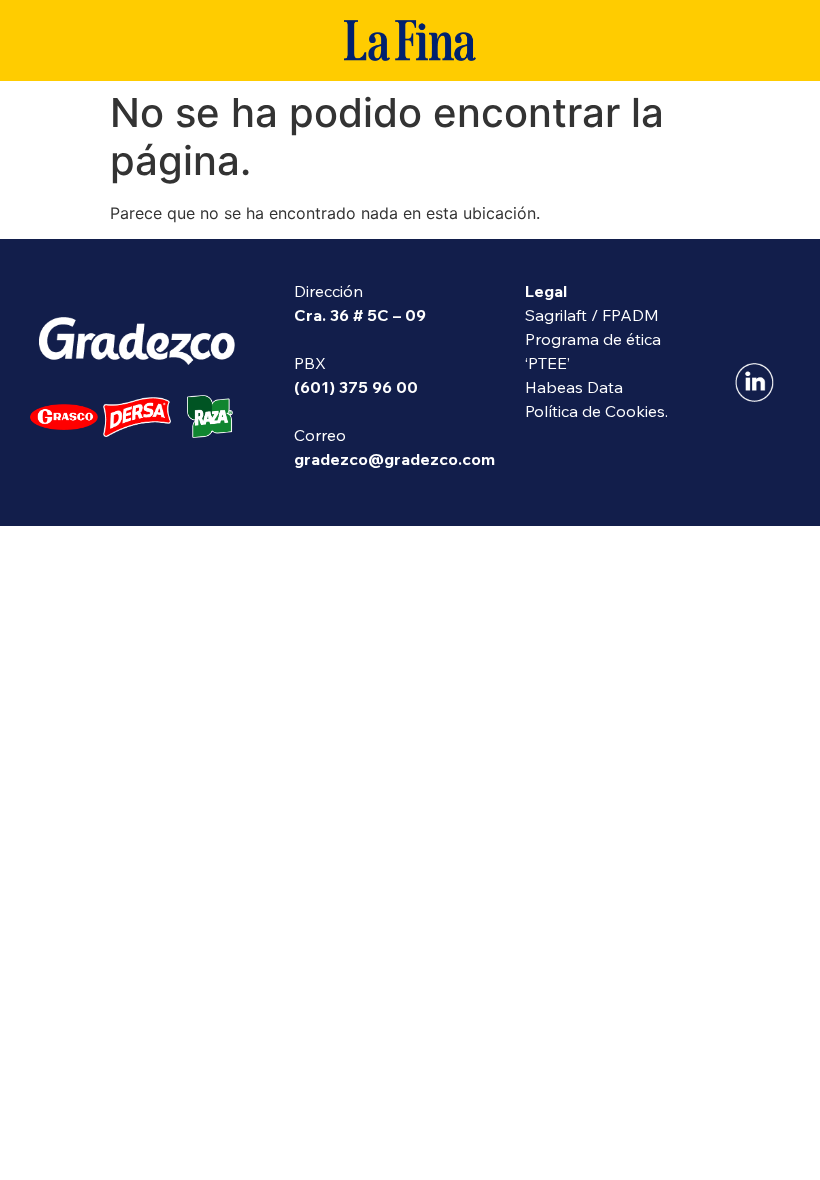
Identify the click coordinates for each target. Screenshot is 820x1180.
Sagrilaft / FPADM (592, 315)
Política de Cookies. (596, 411)
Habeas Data (574, 387)
